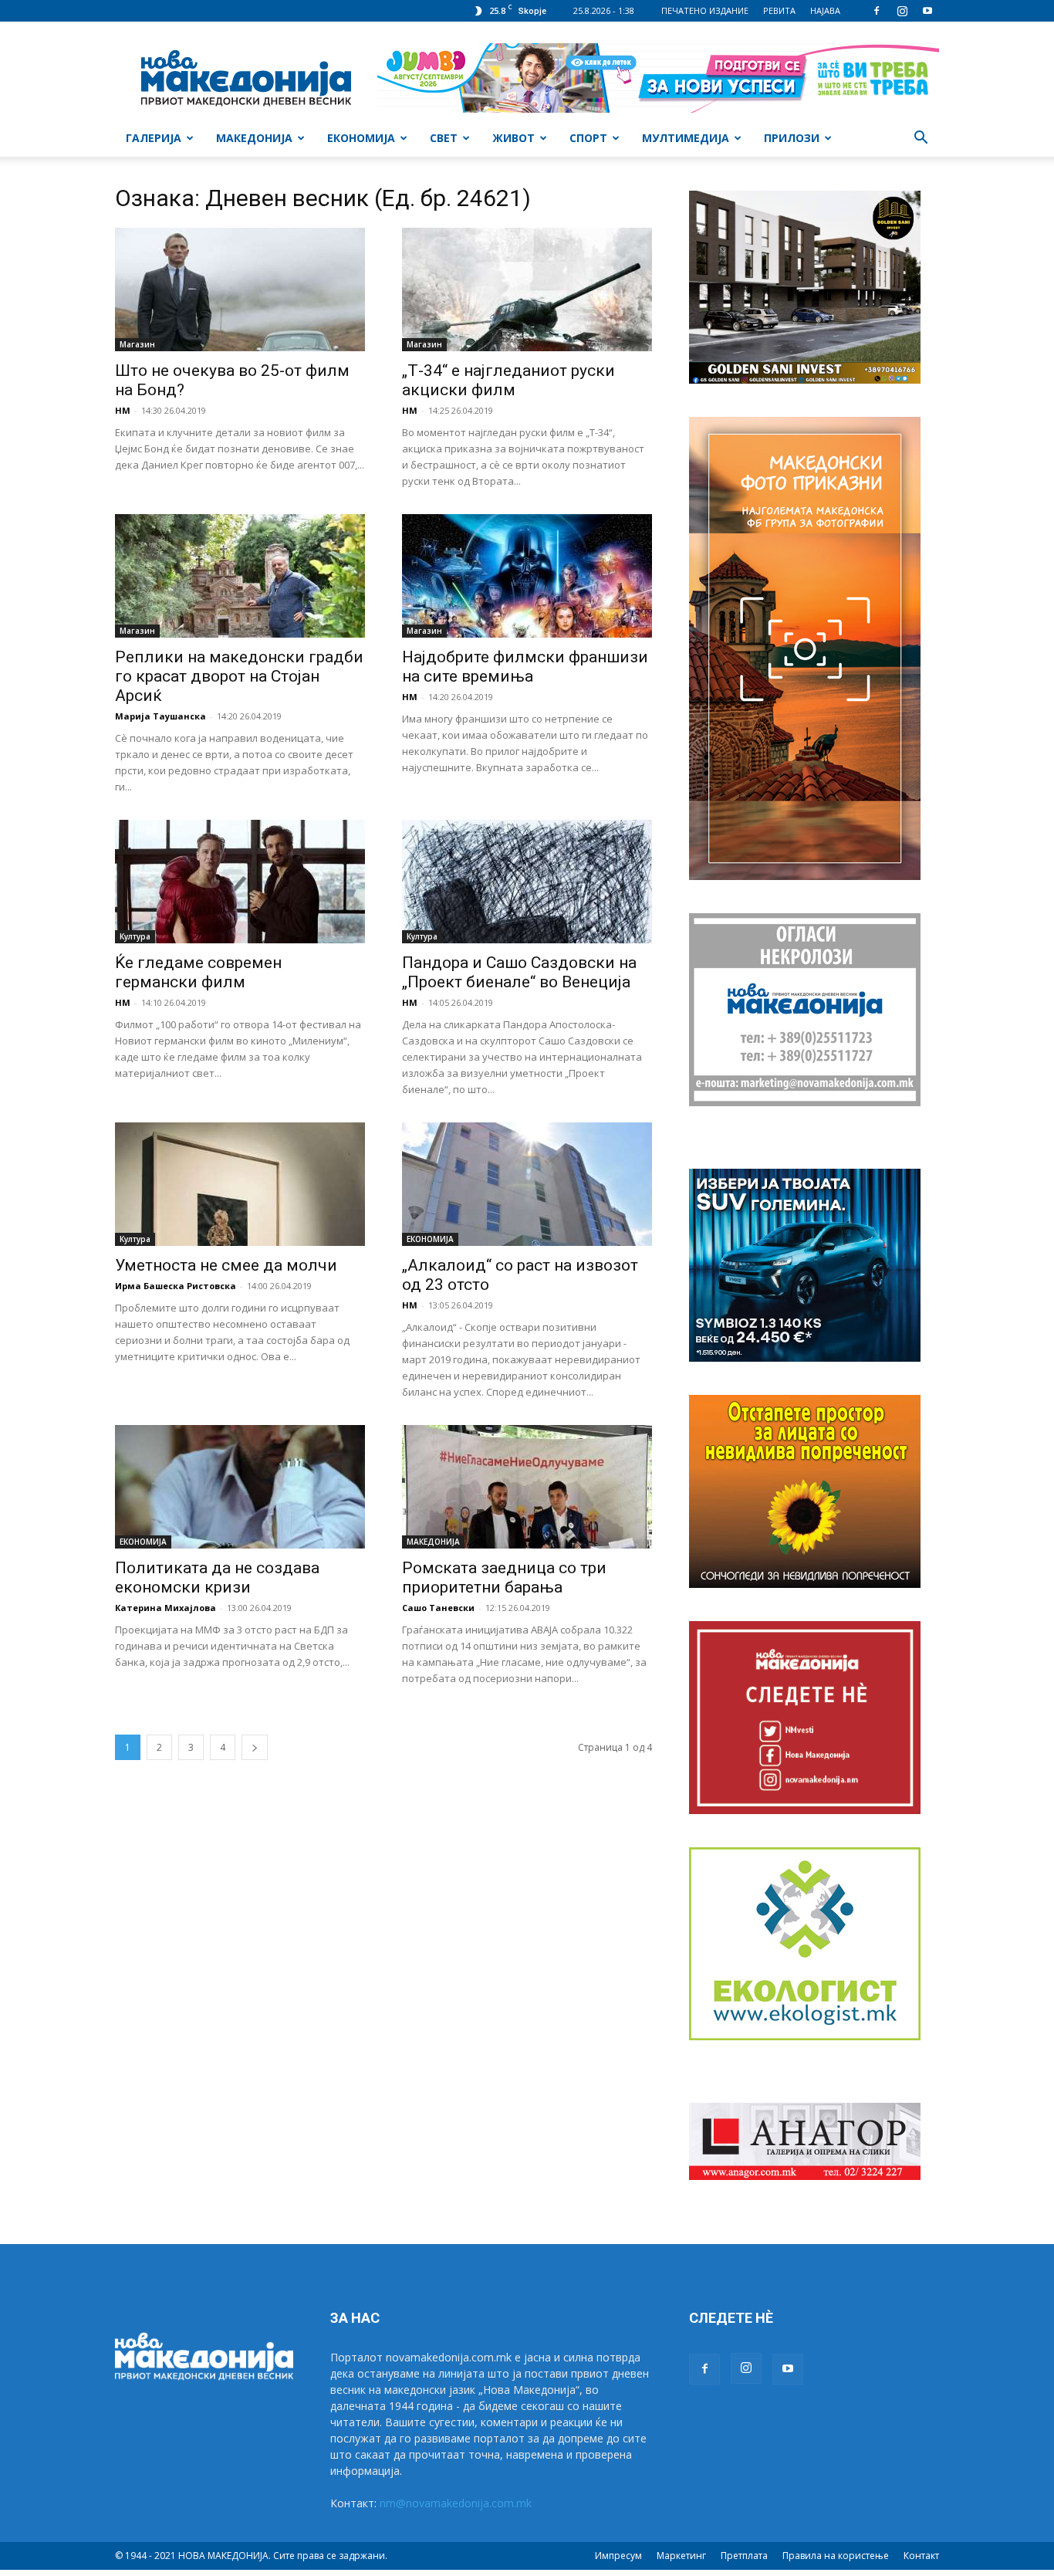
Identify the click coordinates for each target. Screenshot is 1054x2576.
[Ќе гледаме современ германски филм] (240, 882)
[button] (921, 139)
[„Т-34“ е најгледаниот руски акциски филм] (527, 289)
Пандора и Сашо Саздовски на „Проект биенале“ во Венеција (519, 972)
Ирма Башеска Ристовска (176, 1286)
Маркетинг (681, 2556)
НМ (123, 410)
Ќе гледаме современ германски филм (198, 972)
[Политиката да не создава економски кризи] (240, 1487)
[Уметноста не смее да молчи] (240, 1184)
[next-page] (255, 1747)
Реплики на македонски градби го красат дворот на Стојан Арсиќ (239, 676)
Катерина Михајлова (166, 1608)
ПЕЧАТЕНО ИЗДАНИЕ (705, 10)
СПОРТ (588, 138)
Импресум (618, 2556)
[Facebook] (877, 11)
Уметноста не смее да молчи (226, 1265)
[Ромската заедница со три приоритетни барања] (527, 1487)
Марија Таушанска (160, 716)
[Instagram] (902, 11)
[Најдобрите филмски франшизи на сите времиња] (527, 576)
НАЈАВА (825, 10)
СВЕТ (444, 138)
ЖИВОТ (513, 138)
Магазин (137, 344)
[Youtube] (927, 11)
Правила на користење (836, 2556)
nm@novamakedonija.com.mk (456, 2503)
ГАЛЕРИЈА (154, 138)
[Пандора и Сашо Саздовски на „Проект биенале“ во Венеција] (527, 882)
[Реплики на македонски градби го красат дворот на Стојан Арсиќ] (240, 576)
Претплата (744, 2556)
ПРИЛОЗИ (792, 138)
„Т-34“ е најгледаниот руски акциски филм (508, 380)
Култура (135, 936)
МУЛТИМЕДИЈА (686, 138)
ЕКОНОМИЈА (361, 138)
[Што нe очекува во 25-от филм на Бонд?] (240, 289)
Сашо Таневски (438, 1608)
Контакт (921, 2556)
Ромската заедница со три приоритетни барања (504, 1577)
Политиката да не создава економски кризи (217, 1577)
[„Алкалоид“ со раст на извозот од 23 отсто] (527, 1184)
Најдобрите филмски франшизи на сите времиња (525, 667)
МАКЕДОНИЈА (254, 138)
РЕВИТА (779, 10)
